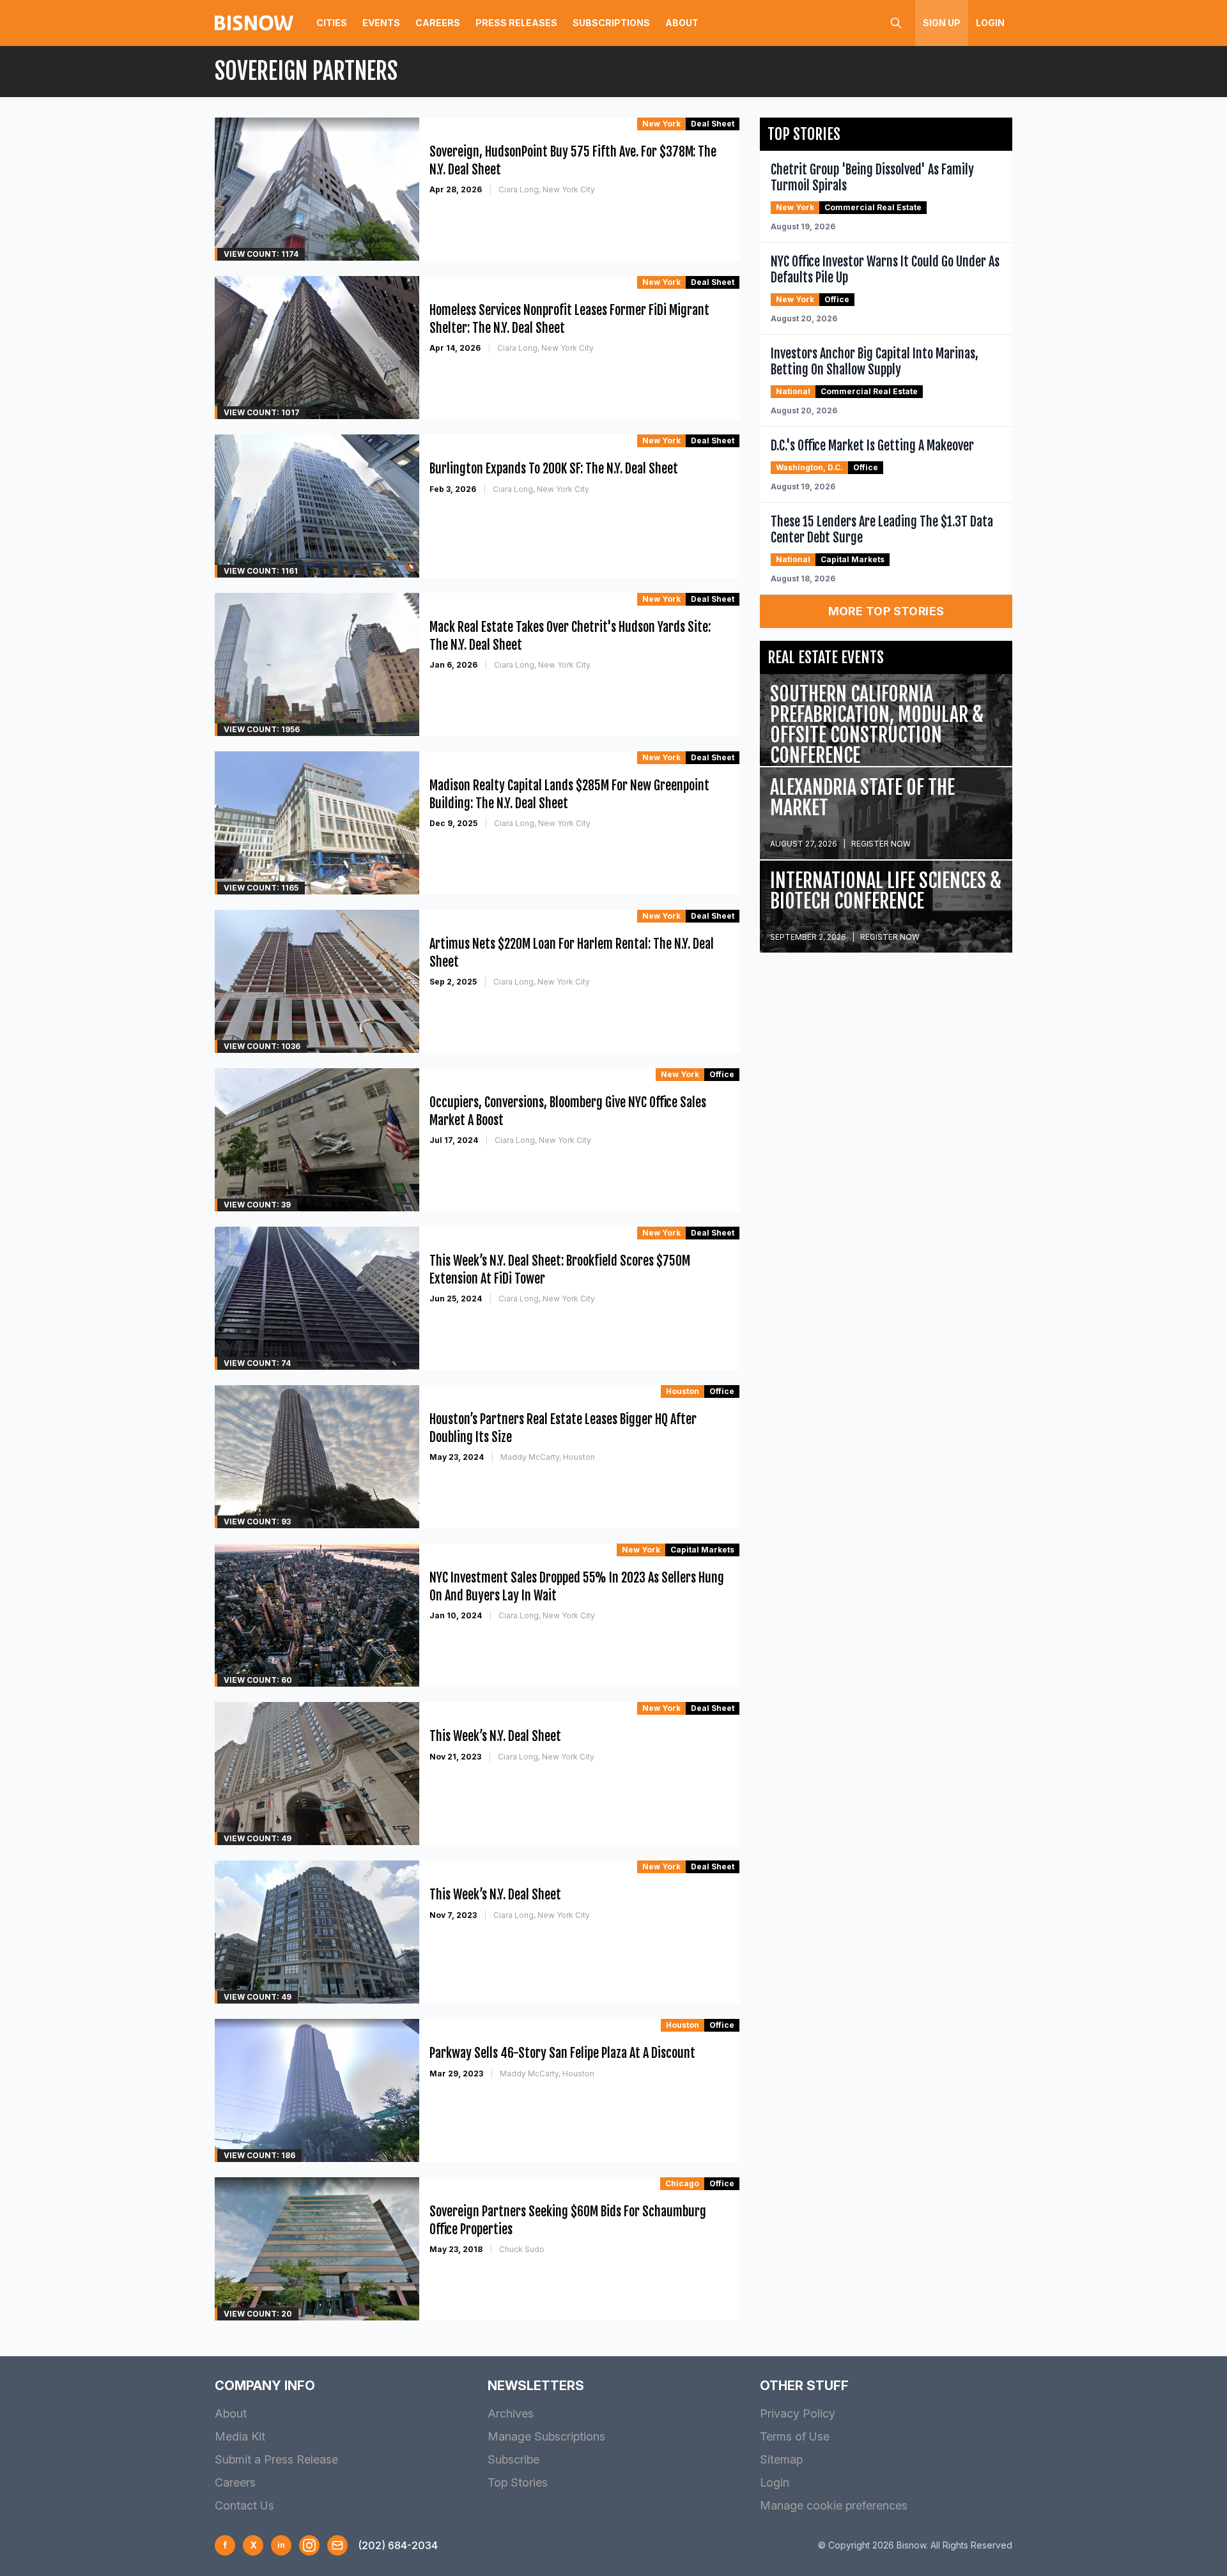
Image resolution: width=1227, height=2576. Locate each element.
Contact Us (244, 2505)
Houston (683, 1391)
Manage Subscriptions (546, 2436)
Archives (511, 2413)
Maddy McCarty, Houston (548, 1457)
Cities (332, 23)
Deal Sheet (713, 124)
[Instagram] (309, 2545)
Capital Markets (702, 1550)
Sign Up (942, 23)
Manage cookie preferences (834, 2505)
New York (661, 124)
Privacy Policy (798, 2413)
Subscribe (513, 2459)
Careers (438, 23)
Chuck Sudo (522, 2249)
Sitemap (781, 2459)
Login (990, 23)
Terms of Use (795, 2436)
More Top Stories (886, 611)
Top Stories (518, 2482)
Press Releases (516, 23)
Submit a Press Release (276, 2459)
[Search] (896, 23)
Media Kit (240, 2436)
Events (381, 23)
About (682, 23)
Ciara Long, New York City (547, 189)
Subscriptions (611, 23)
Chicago (682, 2183)
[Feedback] (337, 2545)
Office (722, 1074)
